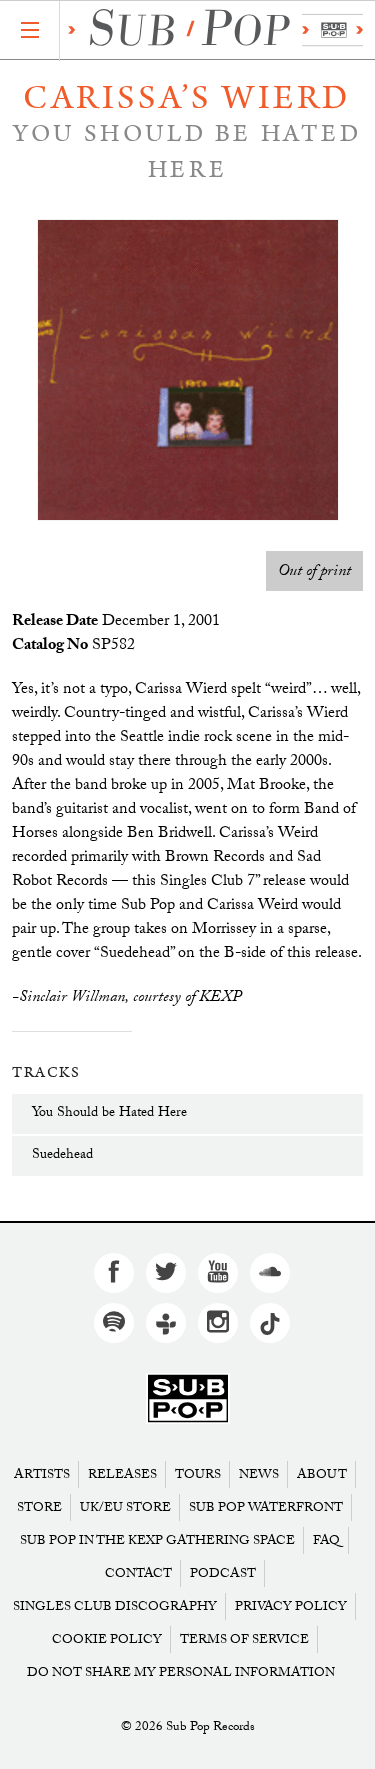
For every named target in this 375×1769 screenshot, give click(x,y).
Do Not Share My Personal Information (181, 1672)
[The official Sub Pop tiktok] (270, 1323)
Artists (42, 1474)
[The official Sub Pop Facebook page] (114, 1273)
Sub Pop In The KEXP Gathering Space (157, 1540)
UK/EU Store (125, 1507)
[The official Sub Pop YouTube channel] (218, 1273)
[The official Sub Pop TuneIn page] (166, 1323)
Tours (198, 1474)
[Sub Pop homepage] (211, 30)
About (322, 1474)
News (259, 1474)
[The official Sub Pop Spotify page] (114, 1323)
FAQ (326, 1540)
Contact (138, 1573)
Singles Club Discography (115, 1606)
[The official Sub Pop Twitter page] (166, 1273)
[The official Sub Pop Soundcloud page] (270, 1273)
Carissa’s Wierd (187, 98)
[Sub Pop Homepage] (188, 1399)
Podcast (223, 1573)
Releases (122, 1474)
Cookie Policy (107, 1639)
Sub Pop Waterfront (266, 1507)
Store (39, 1507)
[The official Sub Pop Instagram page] (218, 1323)
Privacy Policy (291, 1606)
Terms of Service (244, 1639)
